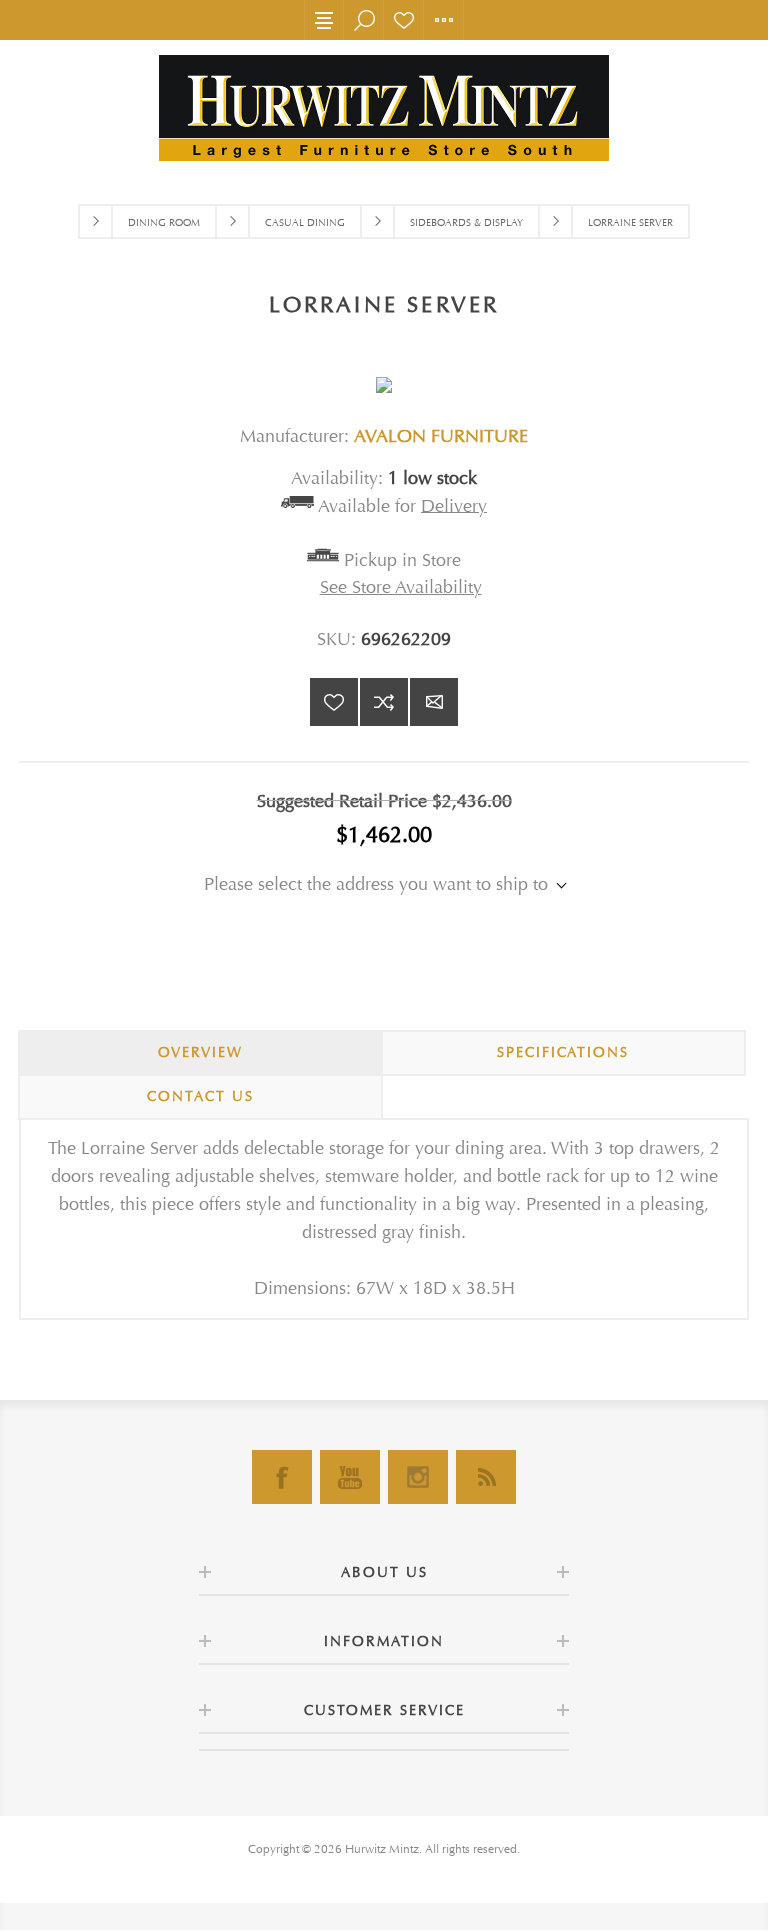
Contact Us (200, 1096)
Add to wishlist (334, 702)
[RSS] (486, 1477)
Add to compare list (384, 702)
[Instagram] (418, 1477)
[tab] (200, 1053)
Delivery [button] (454, 505)
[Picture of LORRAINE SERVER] (384, 371)
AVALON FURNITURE (441, 436)
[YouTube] (350, 1477)
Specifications (563, 1052)
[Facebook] (282, 1477)
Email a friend (434, 702)
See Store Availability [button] (401, 587)
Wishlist (404, 20)
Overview (200, 1052)
